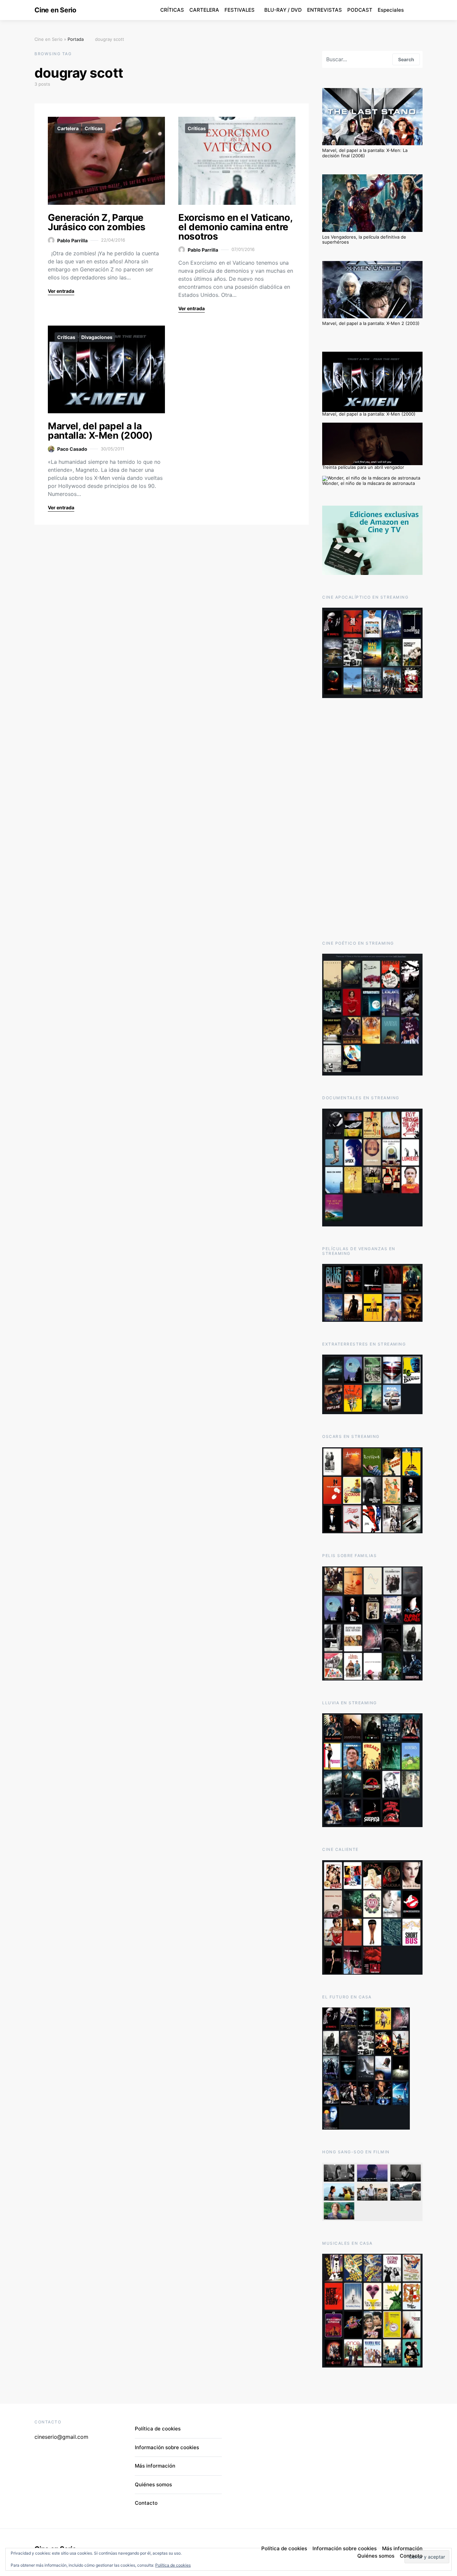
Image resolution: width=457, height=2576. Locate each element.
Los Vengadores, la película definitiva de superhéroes (364, 240)
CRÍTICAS (172, 10)
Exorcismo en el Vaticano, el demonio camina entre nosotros (235, 227)
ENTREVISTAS (325, 10)
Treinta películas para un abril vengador (363, 467)
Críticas (94, 128)
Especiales (391, 10)
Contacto (146, 2503)
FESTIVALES (240, 10)
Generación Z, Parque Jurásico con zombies (97, 222)
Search (406, 59)
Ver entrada (61, 291)
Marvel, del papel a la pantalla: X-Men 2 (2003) (371, 323)
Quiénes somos (153, 2484)
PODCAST (360, 10)
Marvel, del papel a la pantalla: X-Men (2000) (100, 431)
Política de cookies (173, 2565)
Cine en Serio (55, 10)
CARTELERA (204, 10)
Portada (76, 39)
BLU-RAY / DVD (283, 10)
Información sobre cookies (167, 2447)
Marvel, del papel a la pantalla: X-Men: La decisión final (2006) (365, 153)
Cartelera (68, 128)
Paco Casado (72, 449)
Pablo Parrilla (72, 240)
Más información (155, 2466)
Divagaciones (97, 337)
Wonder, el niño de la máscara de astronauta (369, 483)
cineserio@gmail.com (61, 2437)
